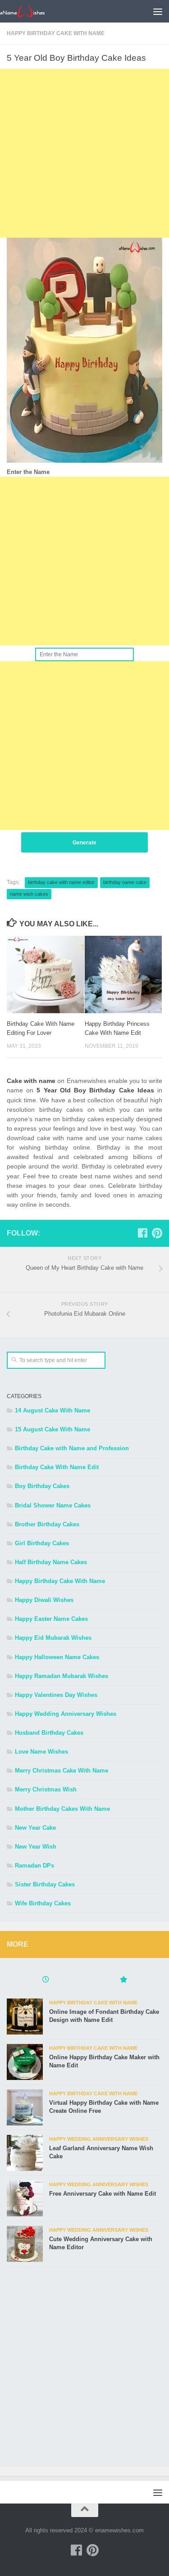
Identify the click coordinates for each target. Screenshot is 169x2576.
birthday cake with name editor (61, 882)
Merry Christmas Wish (46, 1789)
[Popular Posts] (124, 1980)
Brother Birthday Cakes (47, 1524)
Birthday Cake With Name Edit (57, 1467)
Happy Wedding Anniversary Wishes (66, 1714)
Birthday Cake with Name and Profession (72, 1448)
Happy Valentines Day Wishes (56, 1695)
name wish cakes (29, 894)
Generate (84, 843)
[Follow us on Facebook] (142, 1233)
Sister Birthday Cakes (45, 1884)
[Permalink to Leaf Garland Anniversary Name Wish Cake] (25, 2153)
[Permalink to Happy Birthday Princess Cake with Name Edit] (123, 974)
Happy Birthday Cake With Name (56, 33)
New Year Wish (36, 1847)
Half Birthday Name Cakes (51, 1562)
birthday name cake (125, 882)
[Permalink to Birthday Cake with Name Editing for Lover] (46, 974)
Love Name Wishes (41, 1752)
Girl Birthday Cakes (42, 1543)
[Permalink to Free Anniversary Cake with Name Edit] (25, 2198)
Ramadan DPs (34, 1865)
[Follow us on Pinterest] (157, 1233)
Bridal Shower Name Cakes (53, 1505)
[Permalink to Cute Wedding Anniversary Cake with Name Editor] (25, 2244)
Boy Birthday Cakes (42, 1486)
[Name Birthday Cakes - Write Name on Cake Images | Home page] (30, 11)
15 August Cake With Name (53, 1429)
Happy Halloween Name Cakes (57, 1657)
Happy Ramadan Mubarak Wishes (62, 1676)
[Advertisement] (84, 153)
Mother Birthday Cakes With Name (62, 1809)
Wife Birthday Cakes (43, 1903)
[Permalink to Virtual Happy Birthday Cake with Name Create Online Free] (25, 2107)
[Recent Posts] (46, 1980)
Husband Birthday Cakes (49, 1733)
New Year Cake (35, 1828)
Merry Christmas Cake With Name (62, 1771)
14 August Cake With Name (53, 1410)
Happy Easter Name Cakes (51, 1619)
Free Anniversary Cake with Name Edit (103, 2194)
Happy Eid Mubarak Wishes (53, 1638)
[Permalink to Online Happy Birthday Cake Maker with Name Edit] (25, 2062)
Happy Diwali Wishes (44, 1600)
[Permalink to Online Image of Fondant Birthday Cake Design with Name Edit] (25, 2017)
